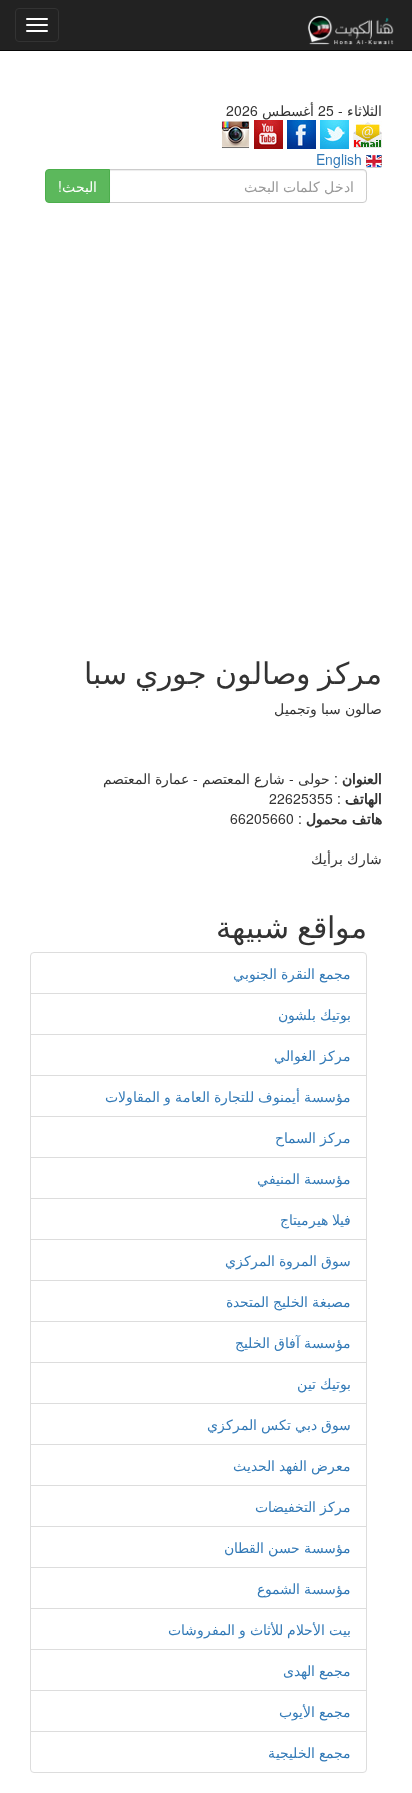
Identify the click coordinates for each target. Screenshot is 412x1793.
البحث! (77, 186)
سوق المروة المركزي (288, 1260)
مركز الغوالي (312, 1055)
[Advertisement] (206, 419)
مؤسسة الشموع (304, 1588)
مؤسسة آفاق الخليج (293, 1342)
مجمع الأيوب (315, 1711)
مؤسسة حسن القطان (287, 1547)
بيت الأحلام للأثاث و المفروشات (259, 1629)
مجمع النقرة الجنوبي (292, 973)
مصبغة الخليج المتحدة (288, 1301)
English (341, 159)
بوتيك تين (324, 1383)
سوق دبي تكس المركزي (279, 1424)
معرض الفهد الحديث (292, 1465)
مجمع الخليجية (309, 1752)
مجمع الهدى (317, 1670)
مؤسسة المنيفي (304, 1178)
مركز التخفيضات (303, 1506)
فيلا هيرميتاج (315, 1219)
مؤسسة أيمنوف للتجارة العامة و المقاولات (228, 1096)
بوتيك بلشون (314, 1014)
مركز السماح (313, 1137)
